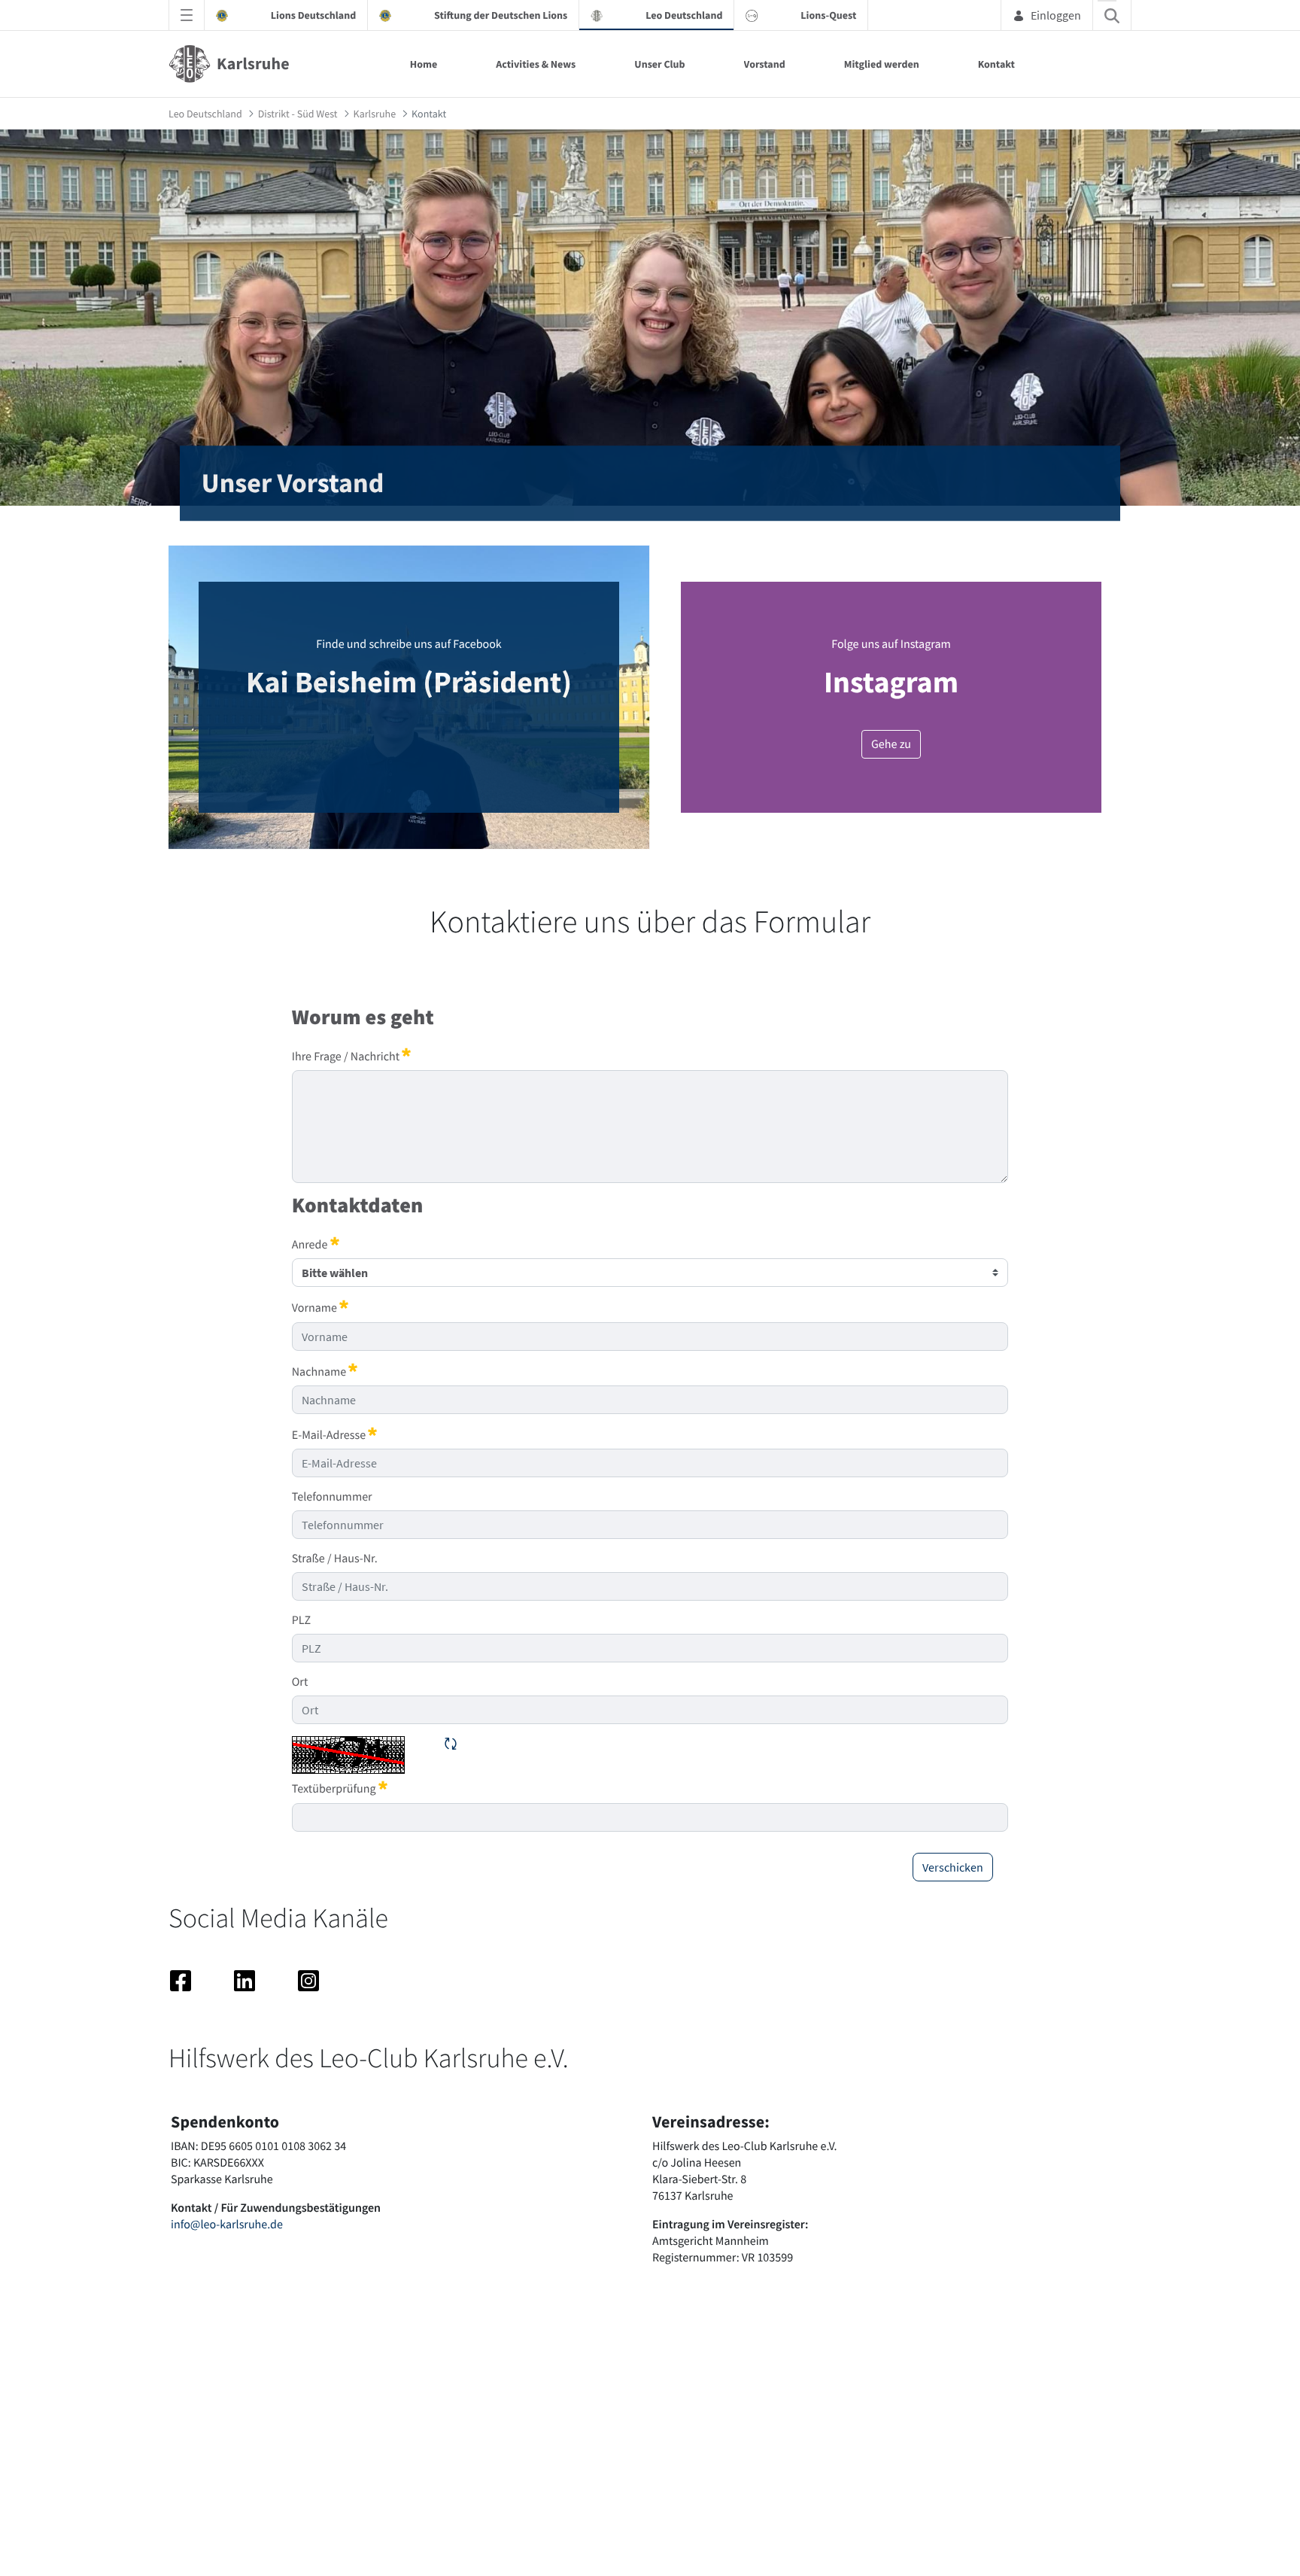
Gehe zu (891, 744)
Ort (300, 1682)
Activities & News (536, 64)
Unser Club (659, 64)
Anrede (316, 1244)
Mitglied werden (882, 64)
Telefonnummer (332, 1497)
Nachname (325, 1371)
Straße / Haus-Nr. (335, 1559)
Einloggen (1056, 15)
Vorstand (765, 64)
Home (424, 64)
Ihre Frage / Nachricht (352, 1056)
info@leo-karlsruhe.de (227, 2225)
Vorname (320, 1307)
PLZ (301, 1620)
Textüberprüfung (340, 1788)
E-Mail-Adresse (335, 1434)
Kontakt (996, 64)
